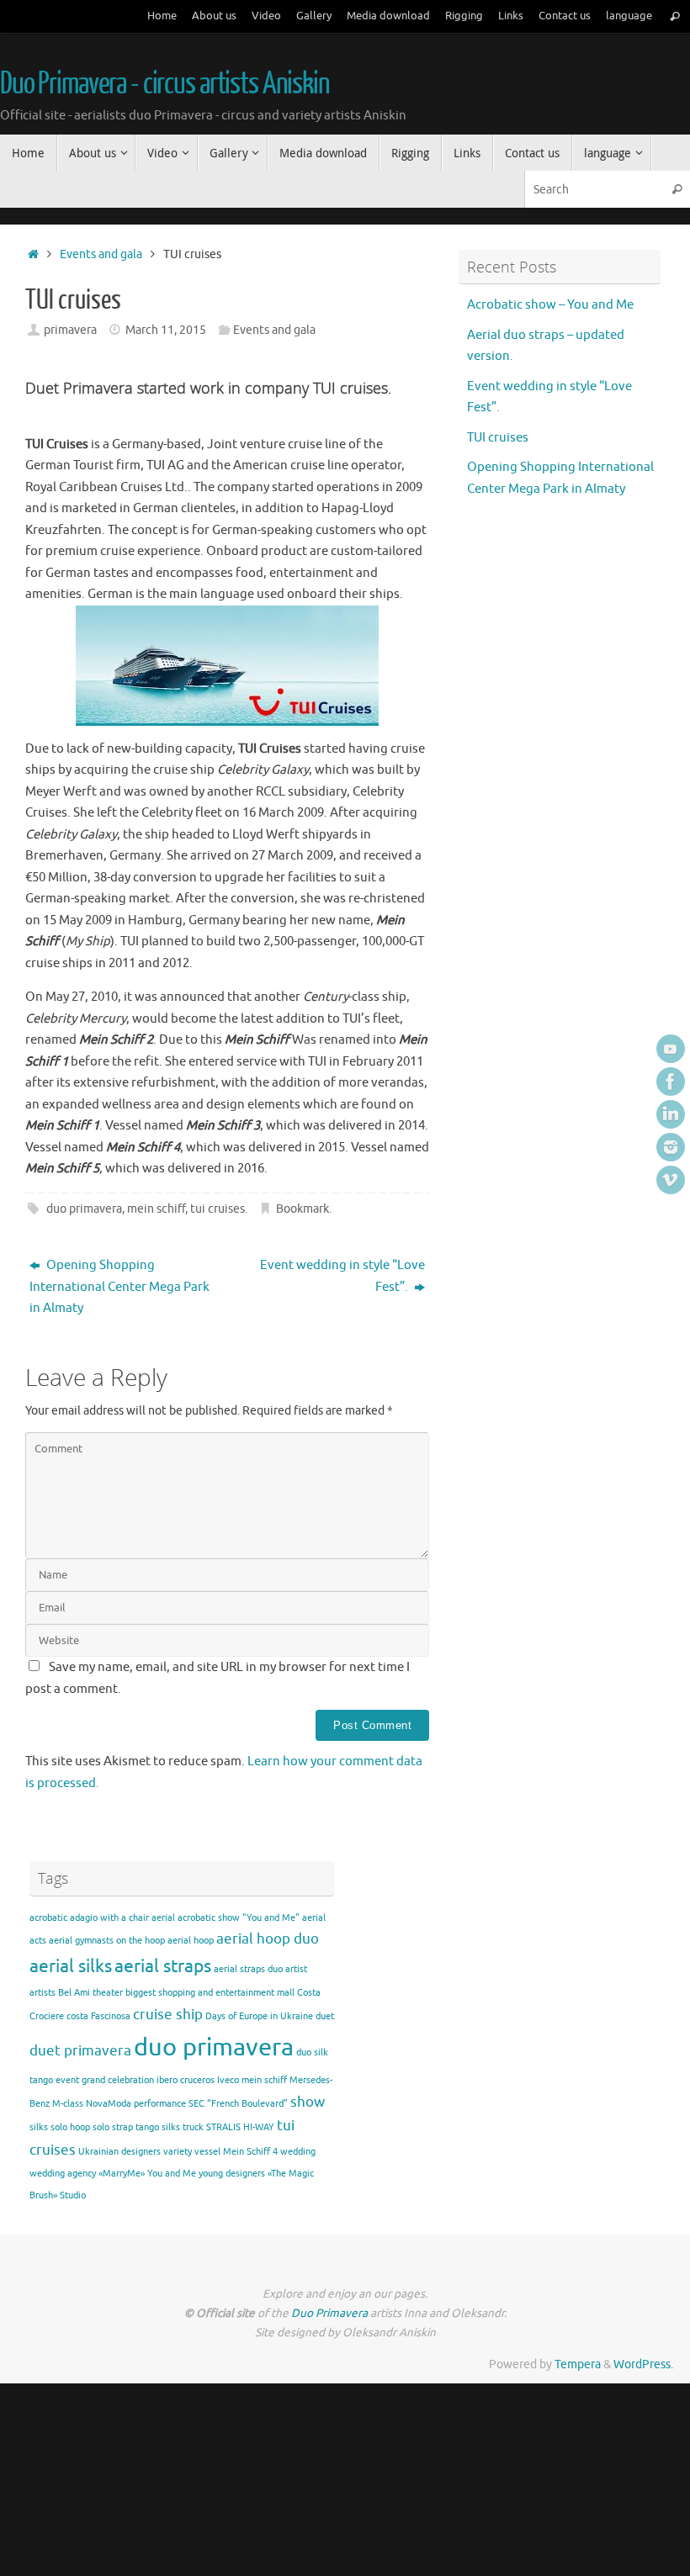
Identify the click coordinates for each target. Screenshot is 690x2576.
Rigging (464, 16)
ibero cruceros (186, 2080)
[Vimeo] (671, 1180)
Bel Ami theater (90, 1993)
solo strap (113, 2127)
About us (214, 16)
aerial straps (163, 1966)
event (67, 2080)
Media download (388, 16)
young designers (232, 2174)
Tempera (578, 2364)
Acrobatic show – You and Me (550, 305)
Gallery (314, 16)
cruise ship (168, 2015)
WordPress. (643, 2364)
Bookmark (303, 1209)
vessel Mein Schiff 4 (236, 2152)
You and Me (172, 2174)
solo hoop (70, 2127)
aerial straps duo (248, 1969)
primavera (70, 330)
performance (160, 2104)
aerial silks (71, 1966)
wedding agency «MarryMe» (87, 2174)
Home (162, 16)
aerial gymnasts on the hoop (107, 1941)
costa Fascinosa (98, 2016)
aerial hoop (191, 1941)
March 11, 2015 (166, 330)
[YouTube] (671, 1049)
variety (178, 2152)
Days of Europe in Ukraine (259, 2016)
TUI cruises (498, 438)
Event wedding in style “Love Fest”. (342, 1276)
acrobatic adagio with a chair (89, 1918)
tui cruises (218, 1209)
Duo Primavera (331, 2313)
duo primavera (84, 1209)
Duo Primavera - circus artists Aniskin (165, 84)
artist (296, 1969)
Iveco (228, 2080)
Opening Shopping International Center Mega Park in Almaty (119, 1287)
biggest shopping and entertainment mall (210, 1993)
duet (325, 2016)
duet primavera (80, 2051)
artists (42, 1993)
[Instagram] (671, 1147)
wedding (298, 2152)
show (308, 2102)
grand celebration (118, 2080)
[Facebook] (671, 1082)
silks (39, 2127)
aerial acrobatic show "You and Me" (226, 1918)
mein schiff (156, 1209)
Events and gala (101, 254)
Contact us (565, 16)
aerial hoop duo (268, 1939)
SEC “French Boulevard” (238, 2104)
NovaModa (109, 2104)
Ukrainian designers (119, 2152)
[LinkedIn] (671, 1114)
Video (266, 16)
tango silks (158, 2127)
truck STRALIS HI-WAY (228, 2127)
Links (511, 16)
